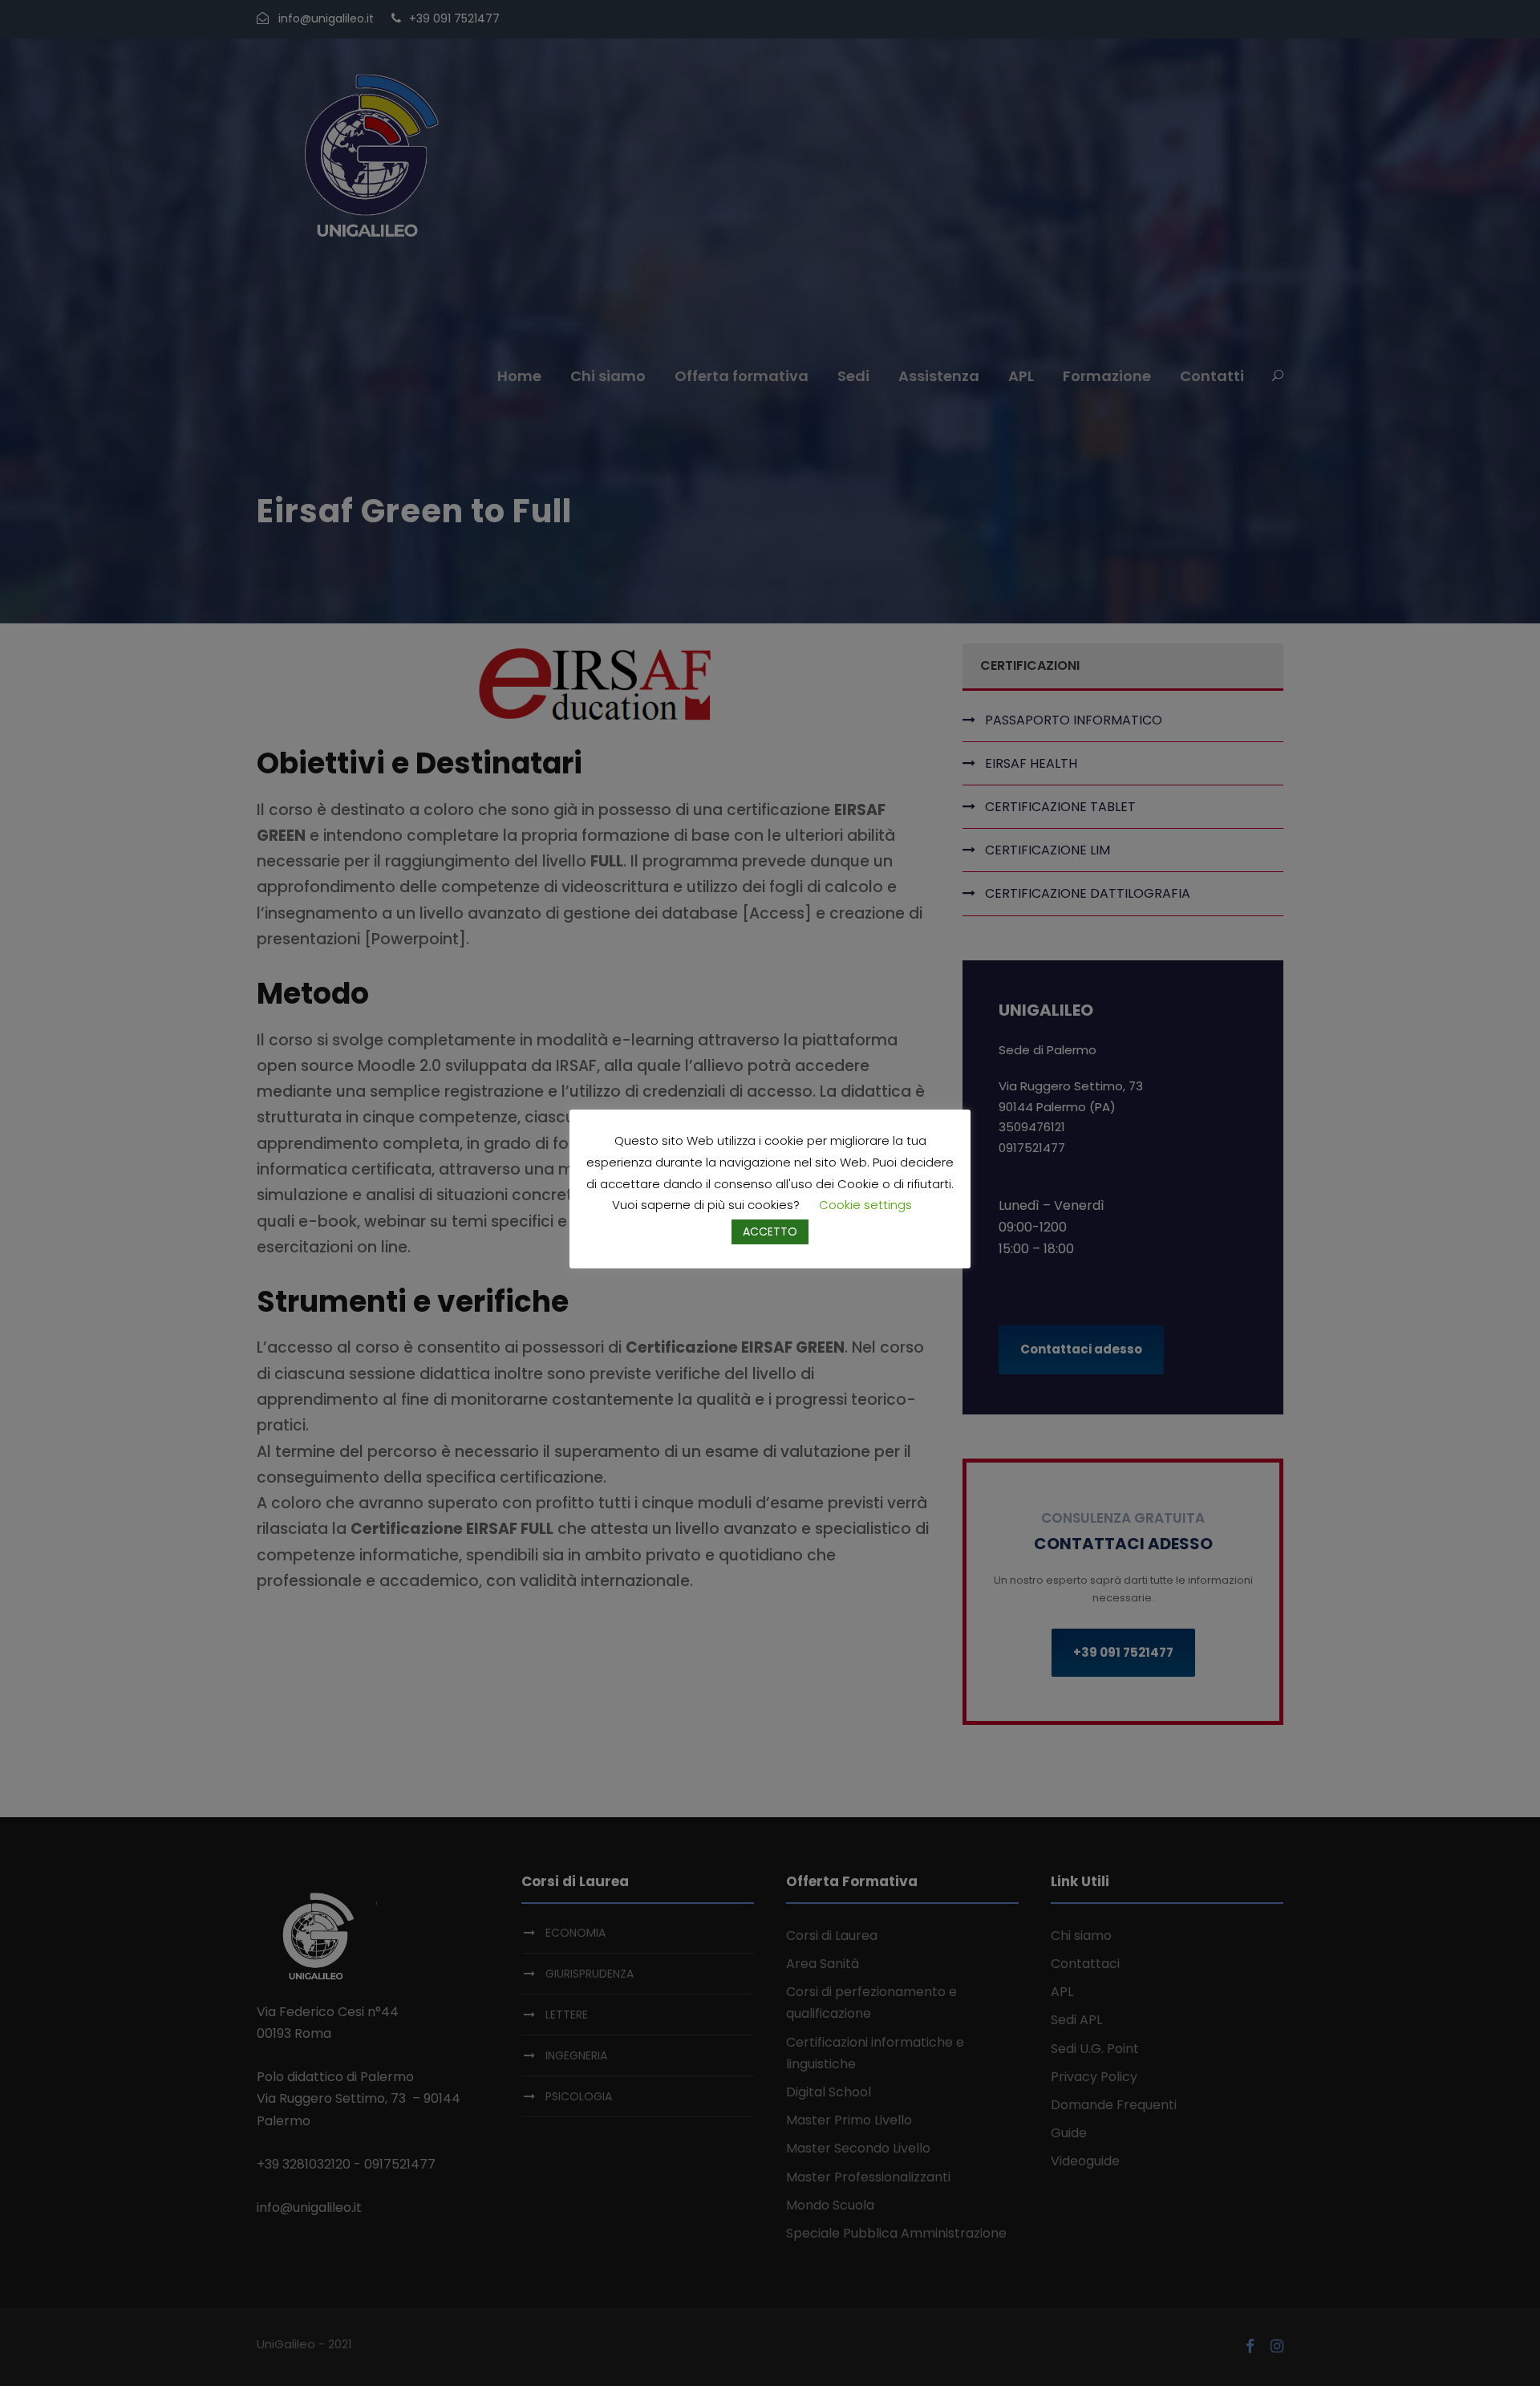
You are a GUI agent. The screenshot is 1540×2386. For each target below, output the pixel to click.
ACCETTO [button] (770, 1232)
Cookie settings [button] (865, 1205)
